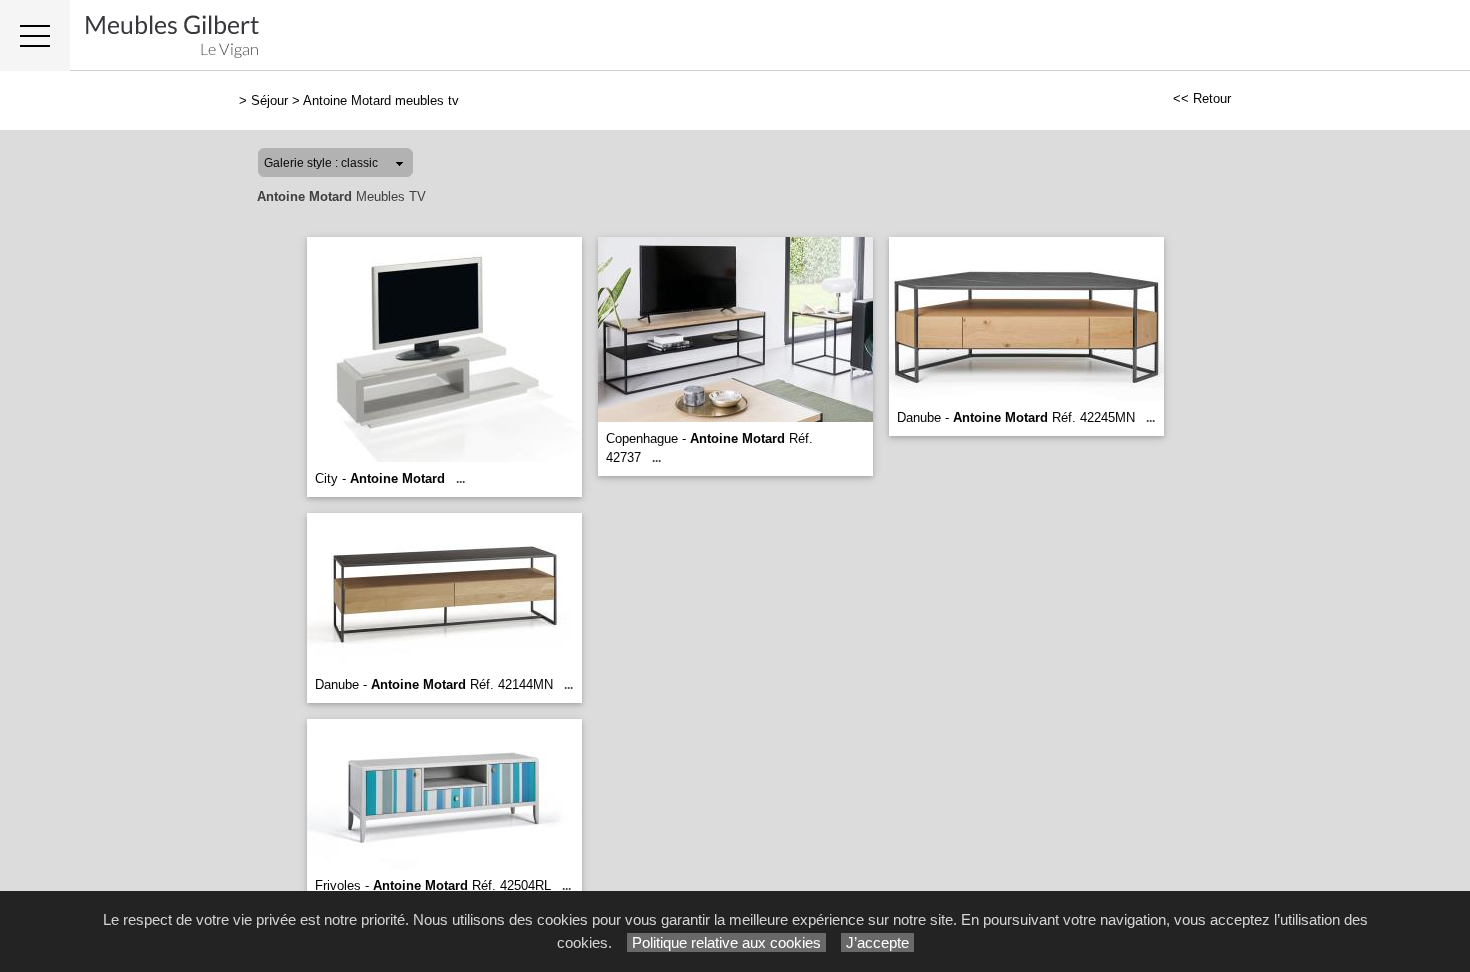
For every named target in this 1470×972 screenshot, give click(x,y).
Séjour (269, 100)
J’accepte (877, 942)
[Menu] (35, 35)
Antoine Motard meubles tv (381, 100)
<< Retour (1202, 98)
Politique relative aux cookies (726, 942)
